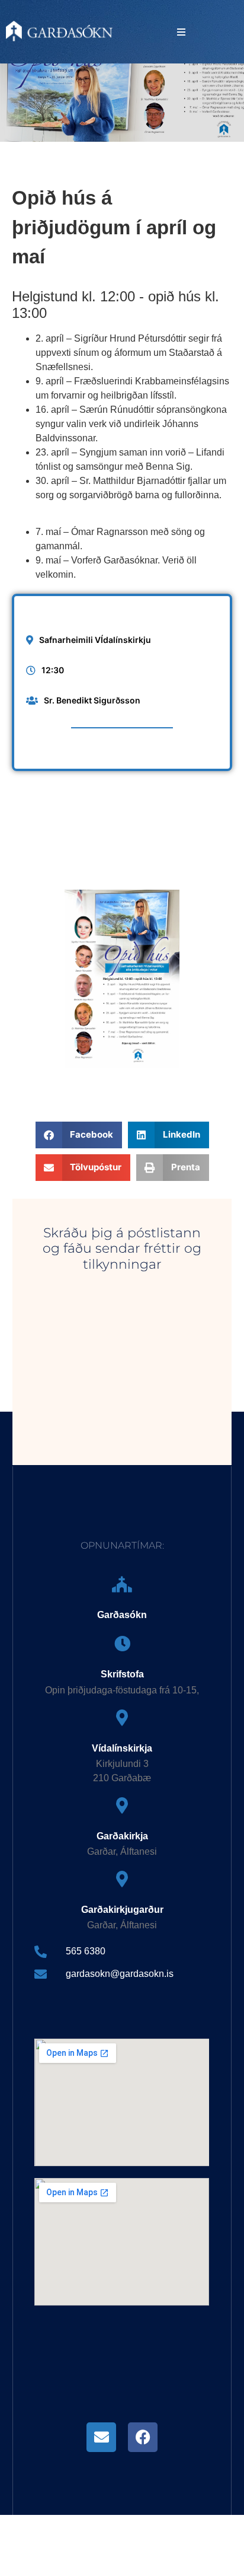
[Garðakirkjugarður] (122, 1879)
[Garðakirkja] (122, 1805)
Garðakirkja (122, 1836)
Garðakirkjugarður (122, 1910)
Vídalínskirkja (122, 1748)
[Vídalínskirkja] (122, 1717)
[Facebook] (143, 2437)
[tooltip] (101, 2437)
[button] (181, 32)
